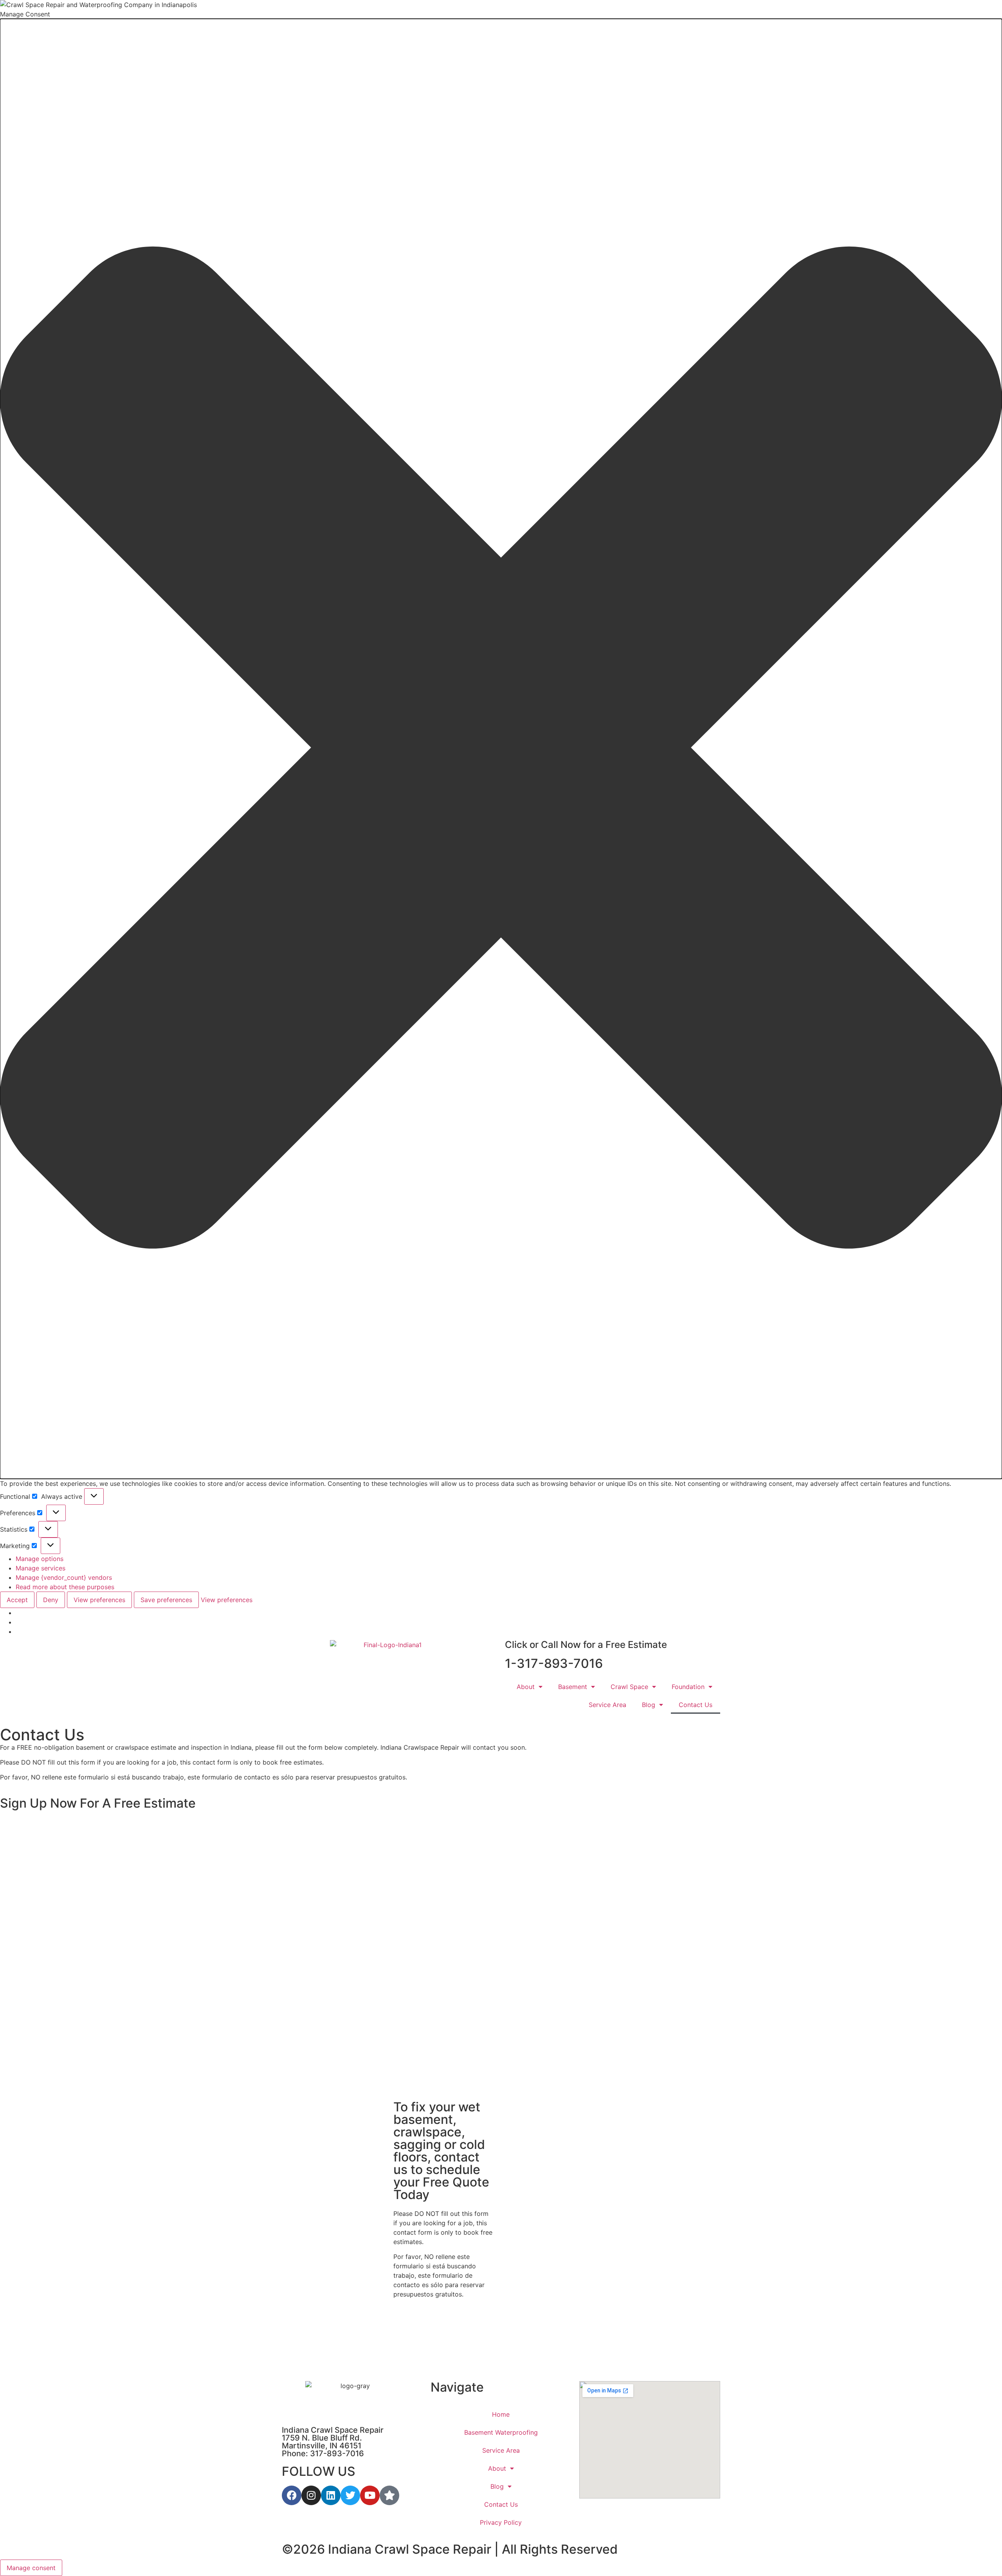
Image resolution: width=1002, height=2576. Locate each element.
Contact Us (696, 1705)
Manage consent (31, 2568)
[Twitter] (350, 2495)
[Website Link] (390, 1664)
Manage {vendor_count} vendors (64, 1577)
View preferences (99, 1600)
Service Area (607, 1705)
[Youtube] (370, 2495)
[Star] (389, 2495)
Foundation (688, 1687)
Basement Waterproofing (501, 2432)
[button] (501, 749)
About (526, 1687)
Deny (51, 1600)
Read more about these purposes (65, 1587)
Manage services (41, 1568)
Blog (649, 1705)
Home (501, 2414)
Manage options (40, 1559)
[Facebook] (292, 2495)
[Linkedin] (331, 2495)
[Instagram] (311, 2495)
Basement (573, 1687)
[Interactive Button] (94, 1496)
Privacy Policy (501, 2522)
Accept (17, 1600)
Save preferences (166, 1600)
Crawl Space (629, 1687)
